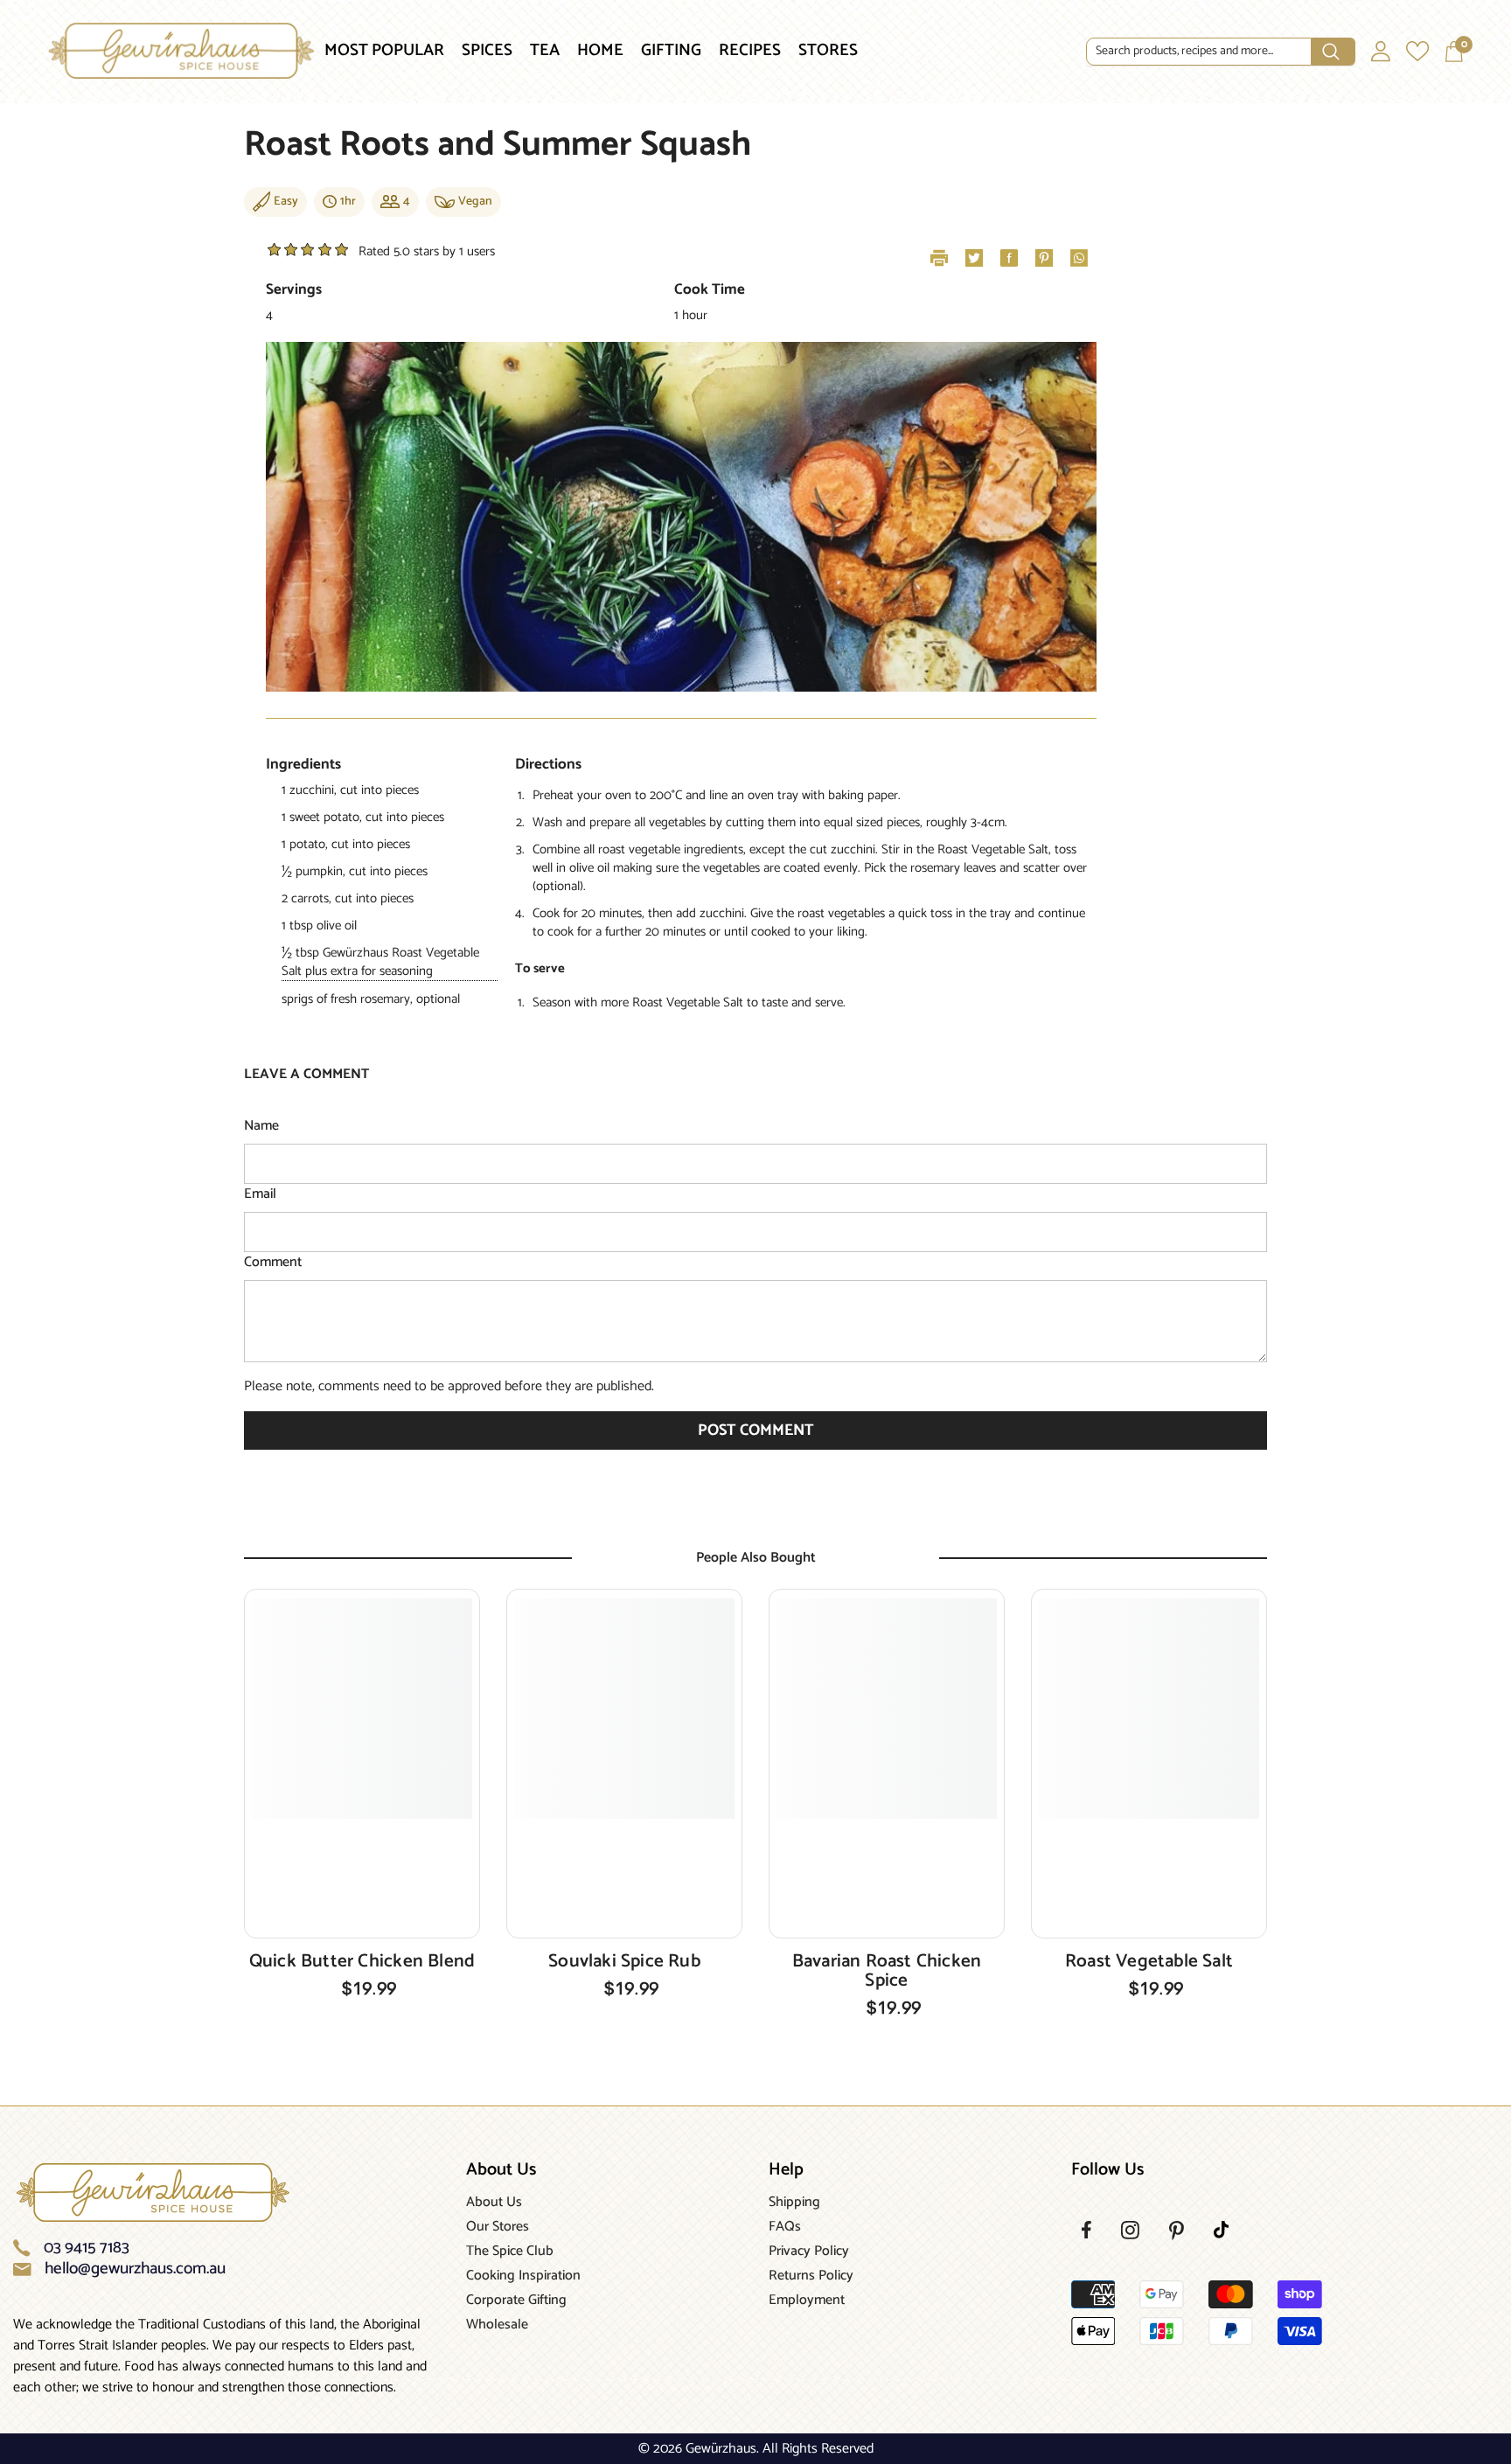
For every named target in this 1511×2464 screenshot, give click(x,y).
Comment (273, 1263)
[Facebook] (1086, 2230)
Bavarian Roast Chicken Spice (887, 1971)
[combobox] (1199, 52)
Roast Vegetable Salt (1149, 1961)
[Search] (1221, 52)
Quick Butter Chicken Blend (362, 1961)
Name (261, 1126)
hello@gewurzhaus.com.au (135, 2269)
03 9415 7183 (87, 2248)
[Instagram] (1130, 2230)
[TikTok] (1221, 2230)
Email (260, 1194)
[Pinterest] (1177, 2231)
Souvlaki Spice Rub (624, 1961)
